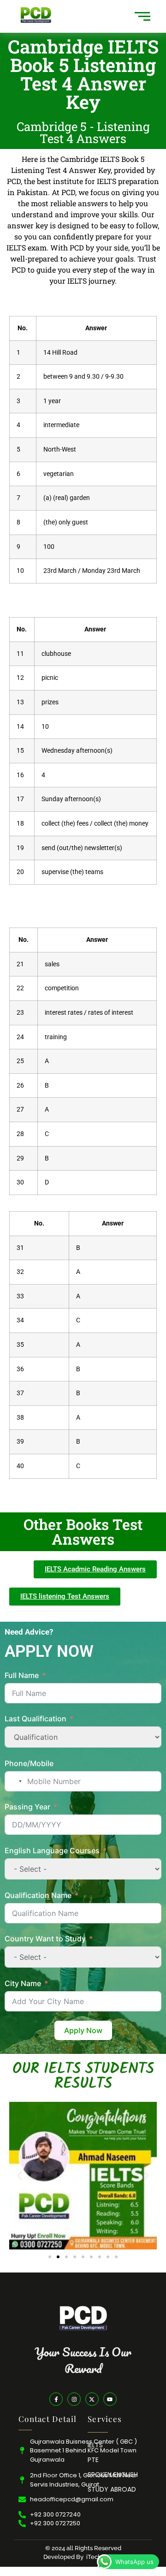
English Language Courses (52, 1850)
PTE (93, 2460)
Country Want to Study (45, 1939)
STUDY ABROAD (112, 2489)
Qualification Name (38, 1895)
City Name (24, 1983)
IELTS (95, 2445)
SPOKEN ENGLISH (113, 2475)
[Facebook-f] (56, 2399)
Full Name (22, 1675)
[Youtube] (110, 2399)
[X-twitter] (92, 2399)
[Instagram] (74, 2399)
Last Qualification (36, 1719)
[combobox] (15, 1781)
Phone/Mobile (29, 1763)
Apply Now (83, 2030)
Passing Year (27, 1807)
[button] (20, 2176)
